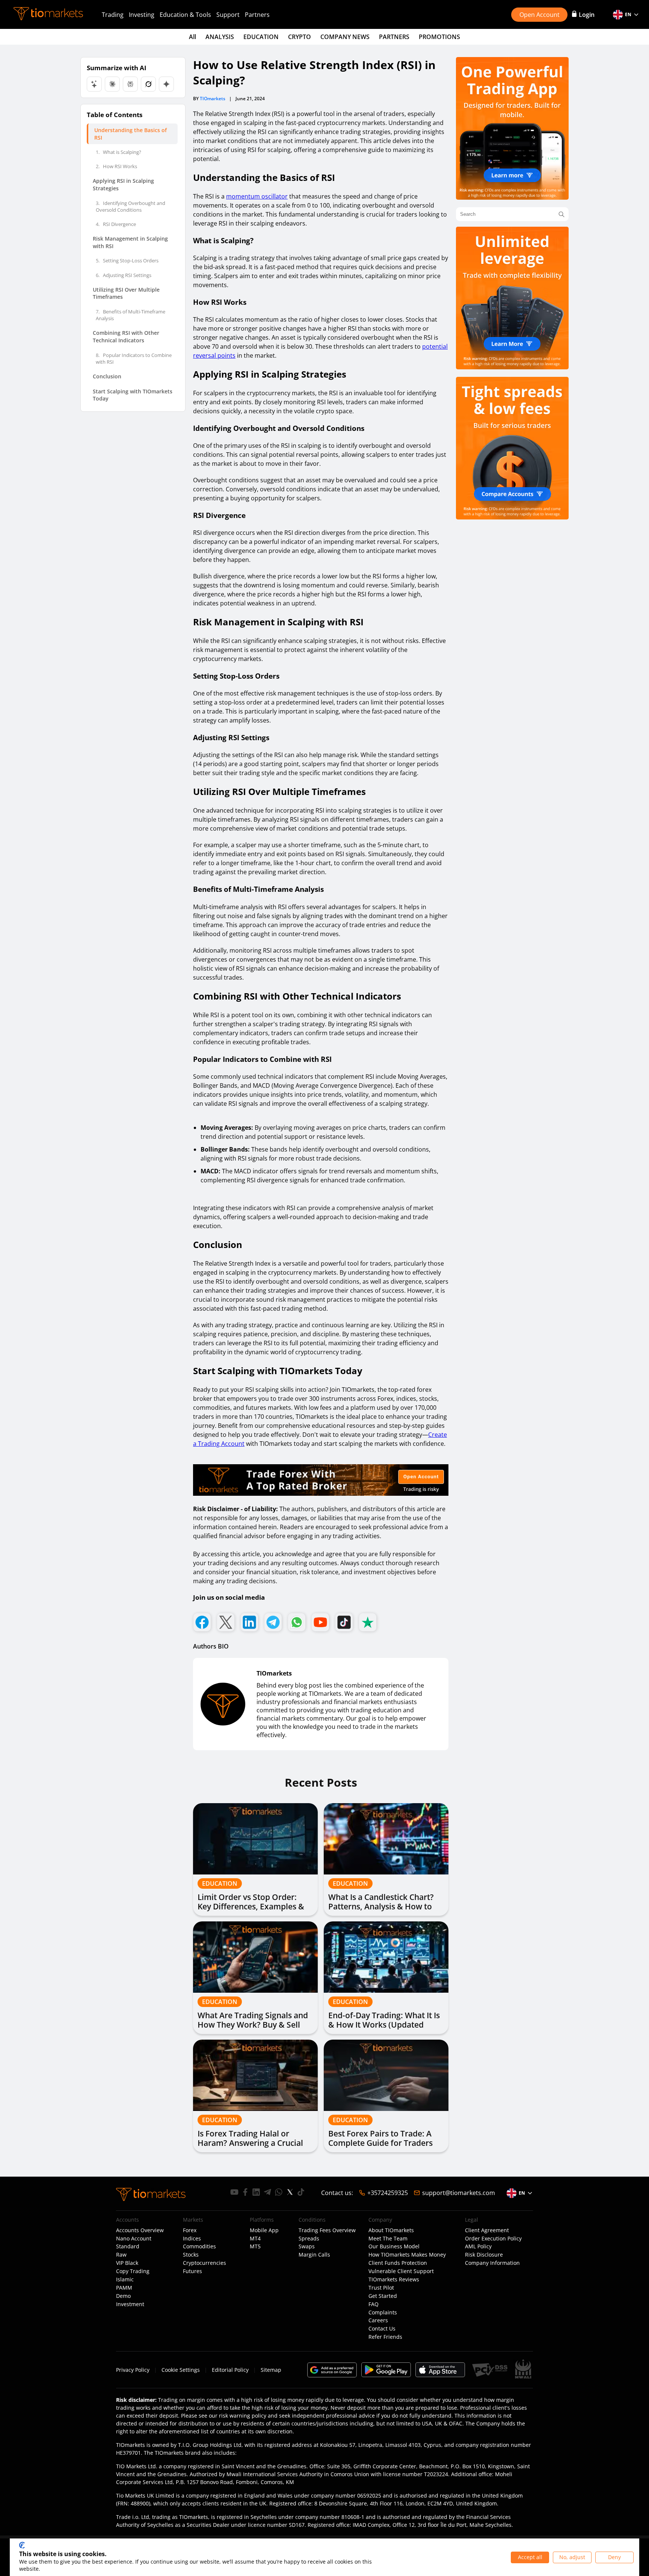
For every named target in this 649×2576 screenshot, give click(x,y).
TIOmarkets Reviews (394, 2279)
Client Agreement (487, 2230)
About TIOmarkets (391, 2230)
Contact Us (382, 2329)
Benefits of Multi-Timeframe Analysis (131, 315)
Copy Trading (133, 2271)
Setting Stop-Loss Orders (127, 261)
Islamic (125, 2279)
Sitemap (271, 2370)
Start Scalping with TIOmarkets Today (133, 395)
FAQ (374, 2304)
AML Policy (478, 2246)
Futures (192, 2271)
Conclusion (107, 376)
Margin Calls (314, 2255)
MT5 (255, 2246)
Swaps (307, 2246)
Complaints (383, 2313)
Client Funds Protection (398, 2263)
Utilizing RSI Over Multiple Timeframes (126, 293)
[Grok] (148, 84)
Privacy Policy (133, 2370)
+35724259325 (388, 2193)
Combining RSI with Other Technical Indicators (126, 336)
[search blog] (561, 214)
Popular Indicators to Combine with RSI (134, 358)
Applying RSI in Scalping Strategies (123, 185)
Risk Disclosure (484, 2255)
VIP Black (127, 2263)
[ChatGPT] (94, 84)
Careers (378, 2320)
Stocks (191, 2255)
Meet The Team (388, 2239)
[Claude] (112, 84)
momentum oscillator (257, 196)
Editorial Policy (230, 2370)
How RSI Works (116, 166)
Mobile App (264, 2230)
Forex (190, 2230)
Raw (121, 2255)
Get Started (383, 2296)
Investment (130, 2304)
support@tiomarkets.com (459, 2193)
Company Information (492, 2263)
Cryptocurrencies (205, 2263)
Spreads (309, 2239)
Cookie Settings (181, 2370)
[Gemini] (166, 84)
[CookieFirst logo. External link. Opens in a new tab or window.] (22, 2545)
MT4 (255, 2239)
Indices (192, 2239)
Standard (128, 2246)
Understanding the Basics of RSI (131, 134)
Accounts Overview (140, 2230)
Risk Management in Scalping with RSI (130, 242)
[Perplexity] (130, 84)
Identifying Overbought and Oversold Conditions (131, 206)
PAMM (124, 2288)
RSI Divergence (116, 224)
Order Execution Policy (493, 2239)
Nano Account (134, 2239)
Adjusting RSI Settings (124, 275)
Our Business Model (394, 2246)
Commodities (199, 2246)
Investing (142, 15)
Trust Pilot (381, 2288)
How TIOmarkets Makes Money (407, 2255)
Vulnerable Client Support (401, 2271)
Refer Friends (385, 2337)
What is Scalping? (118, 152)
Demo (123, 2296)
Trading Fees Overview (327, 2230)
